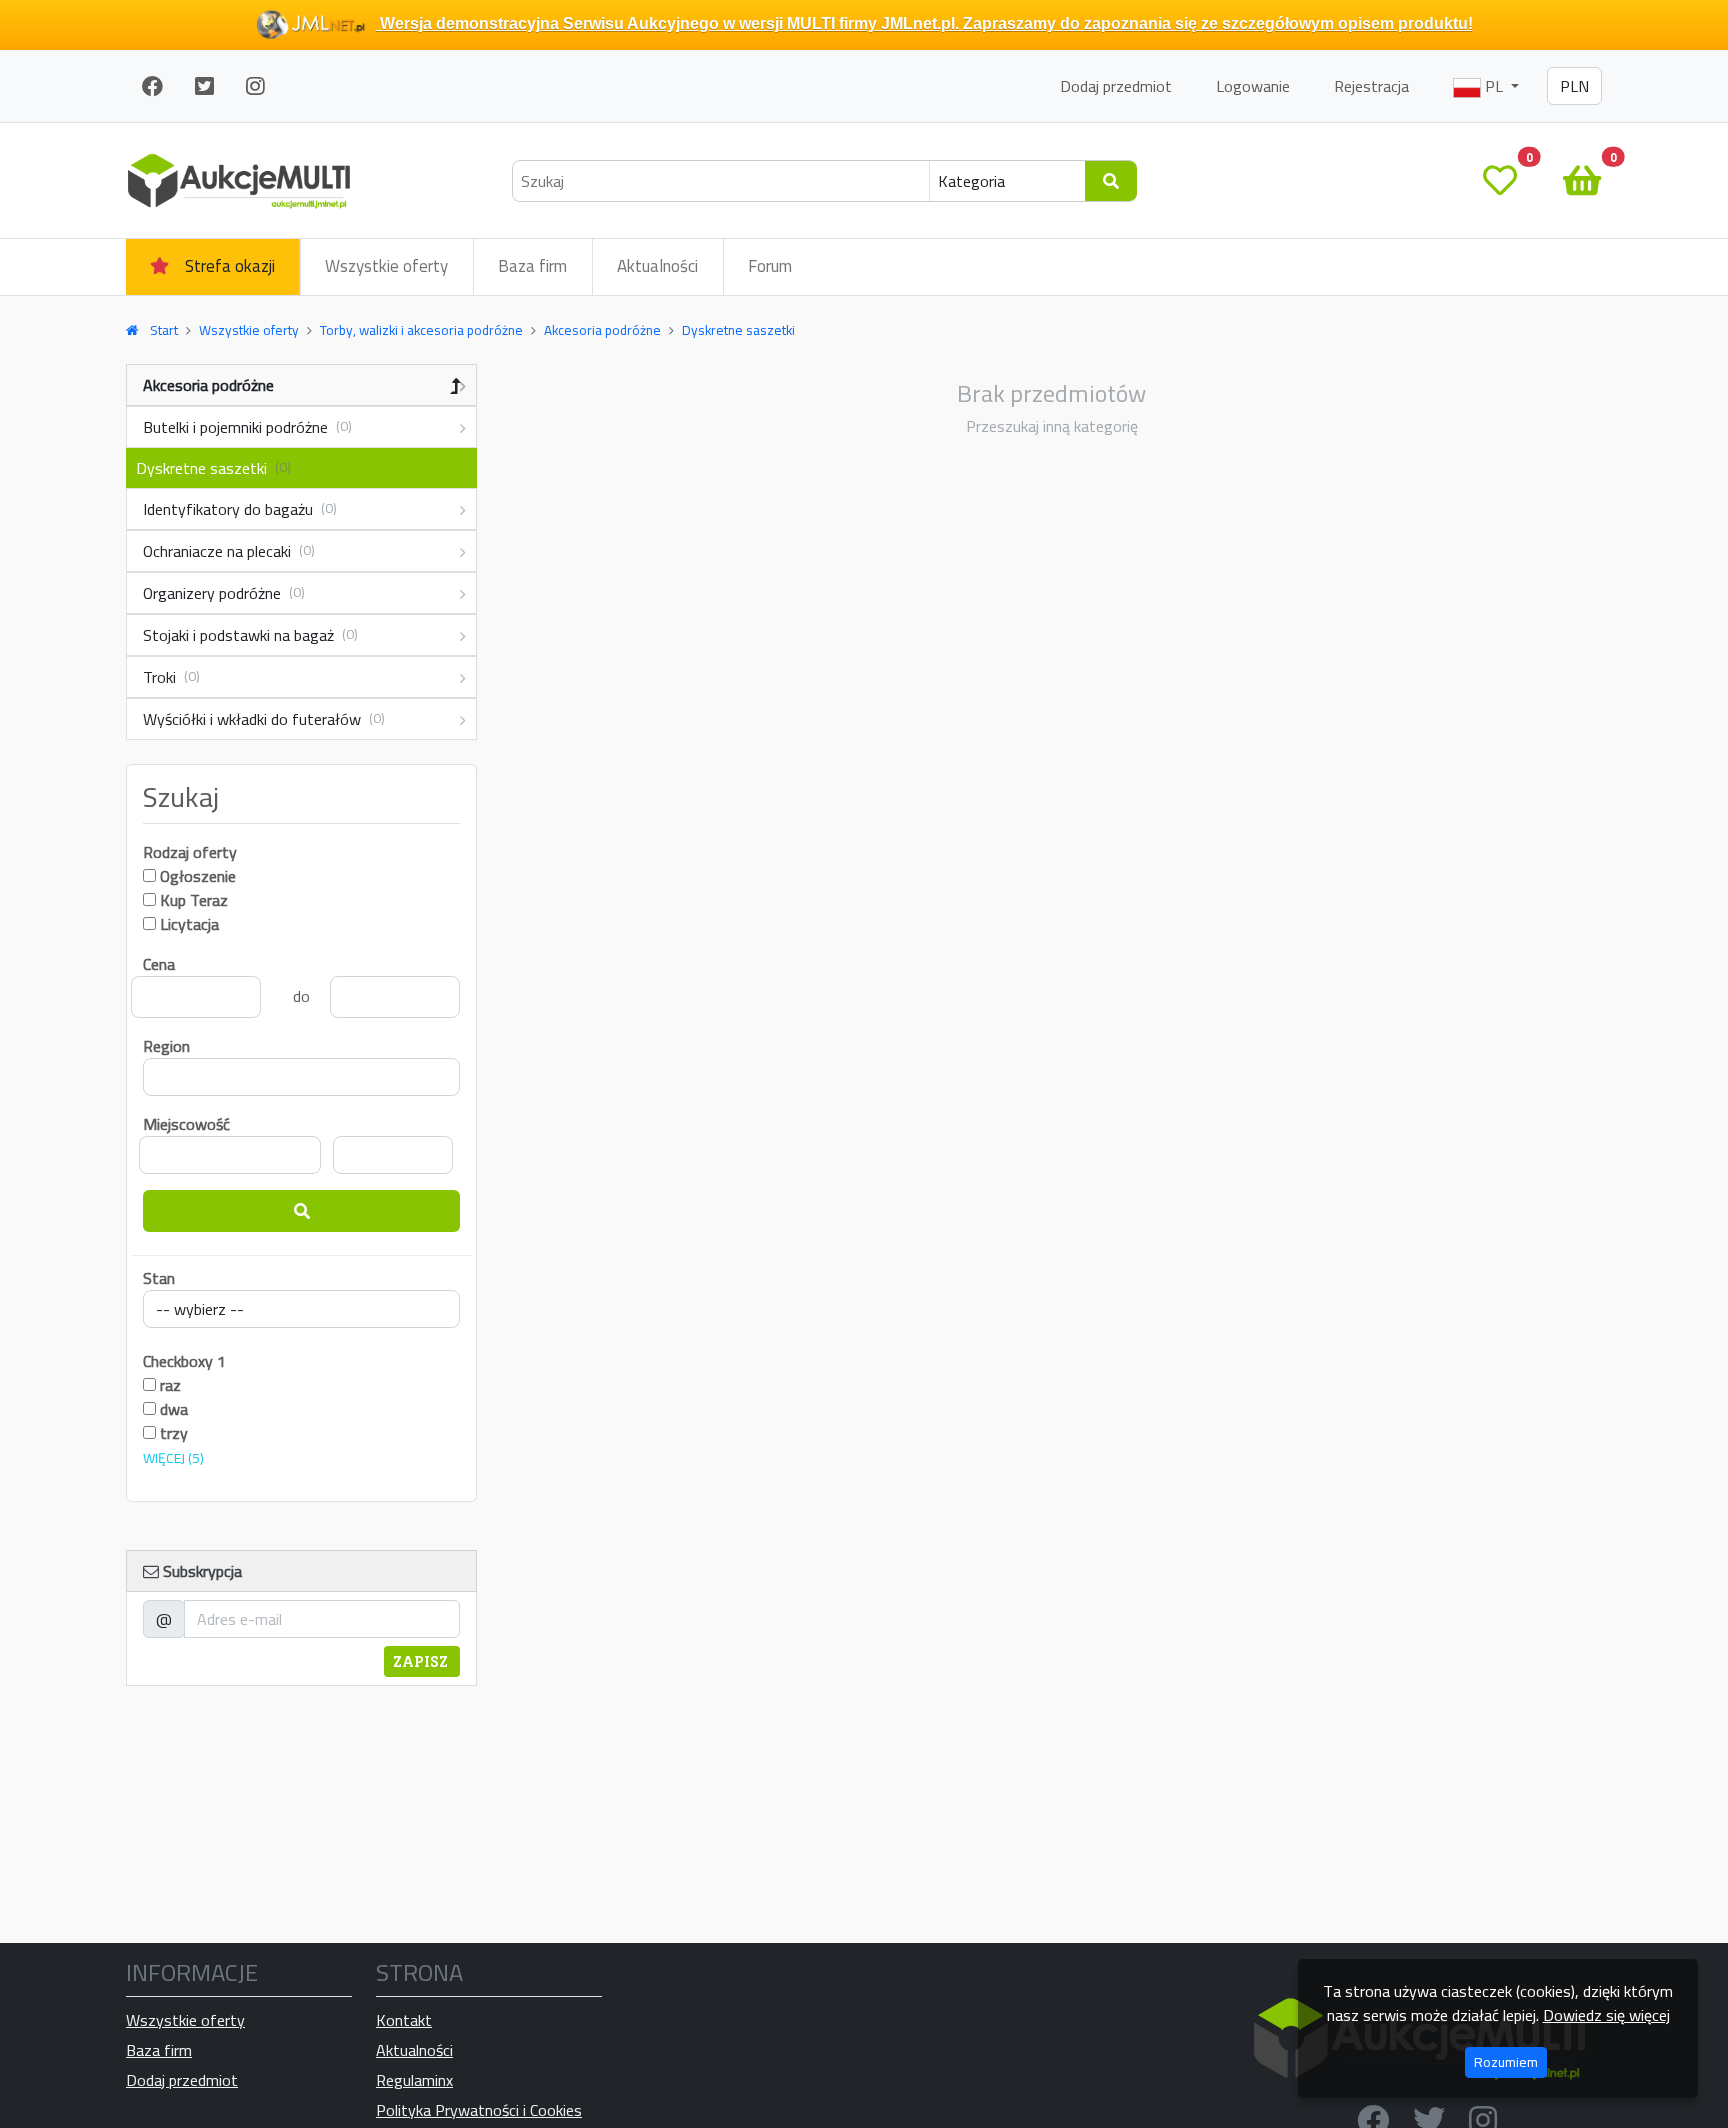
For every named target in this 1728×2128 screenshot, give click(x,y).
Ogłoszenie (198, 876)
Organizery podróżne (224, 593)
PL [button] (1494, 86)
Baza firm (532, 266)
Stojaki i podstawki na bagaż (250, 635)
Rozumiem (1506, 2062)
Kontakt (404, 2020)
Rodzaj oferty (190, 852)
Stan (159, 1278)
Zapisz (422, 1661)
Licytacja (189, 924)
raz (168, 1385)
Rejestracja (1371, 86)
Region (166, 1046)
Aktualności (657, 266)
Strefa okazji (230, 266)
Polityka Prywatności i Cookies (479, 2110)
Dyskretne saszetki (213, 468)
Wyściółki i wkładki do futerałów (264, 719)
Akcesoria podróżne (208, 385)
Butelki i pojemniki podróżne (247, 427)
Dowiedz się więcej (1606, 2015)
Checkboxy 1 (184, 1361)
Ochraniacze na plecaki (229, 551)
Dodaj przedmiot (1116, 86)
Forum (770, 266)
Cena (159, 964)
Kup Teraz (194, 900)
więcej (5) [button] (173, 1458)
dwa (172, 1409)
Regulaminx (414, 2080)
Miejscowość (186, 1124)
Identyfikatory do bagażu (240, 509)
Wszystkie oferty (386, 266)
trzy (172, 1433)
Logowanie (1253, 86)
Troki (171, 677)
